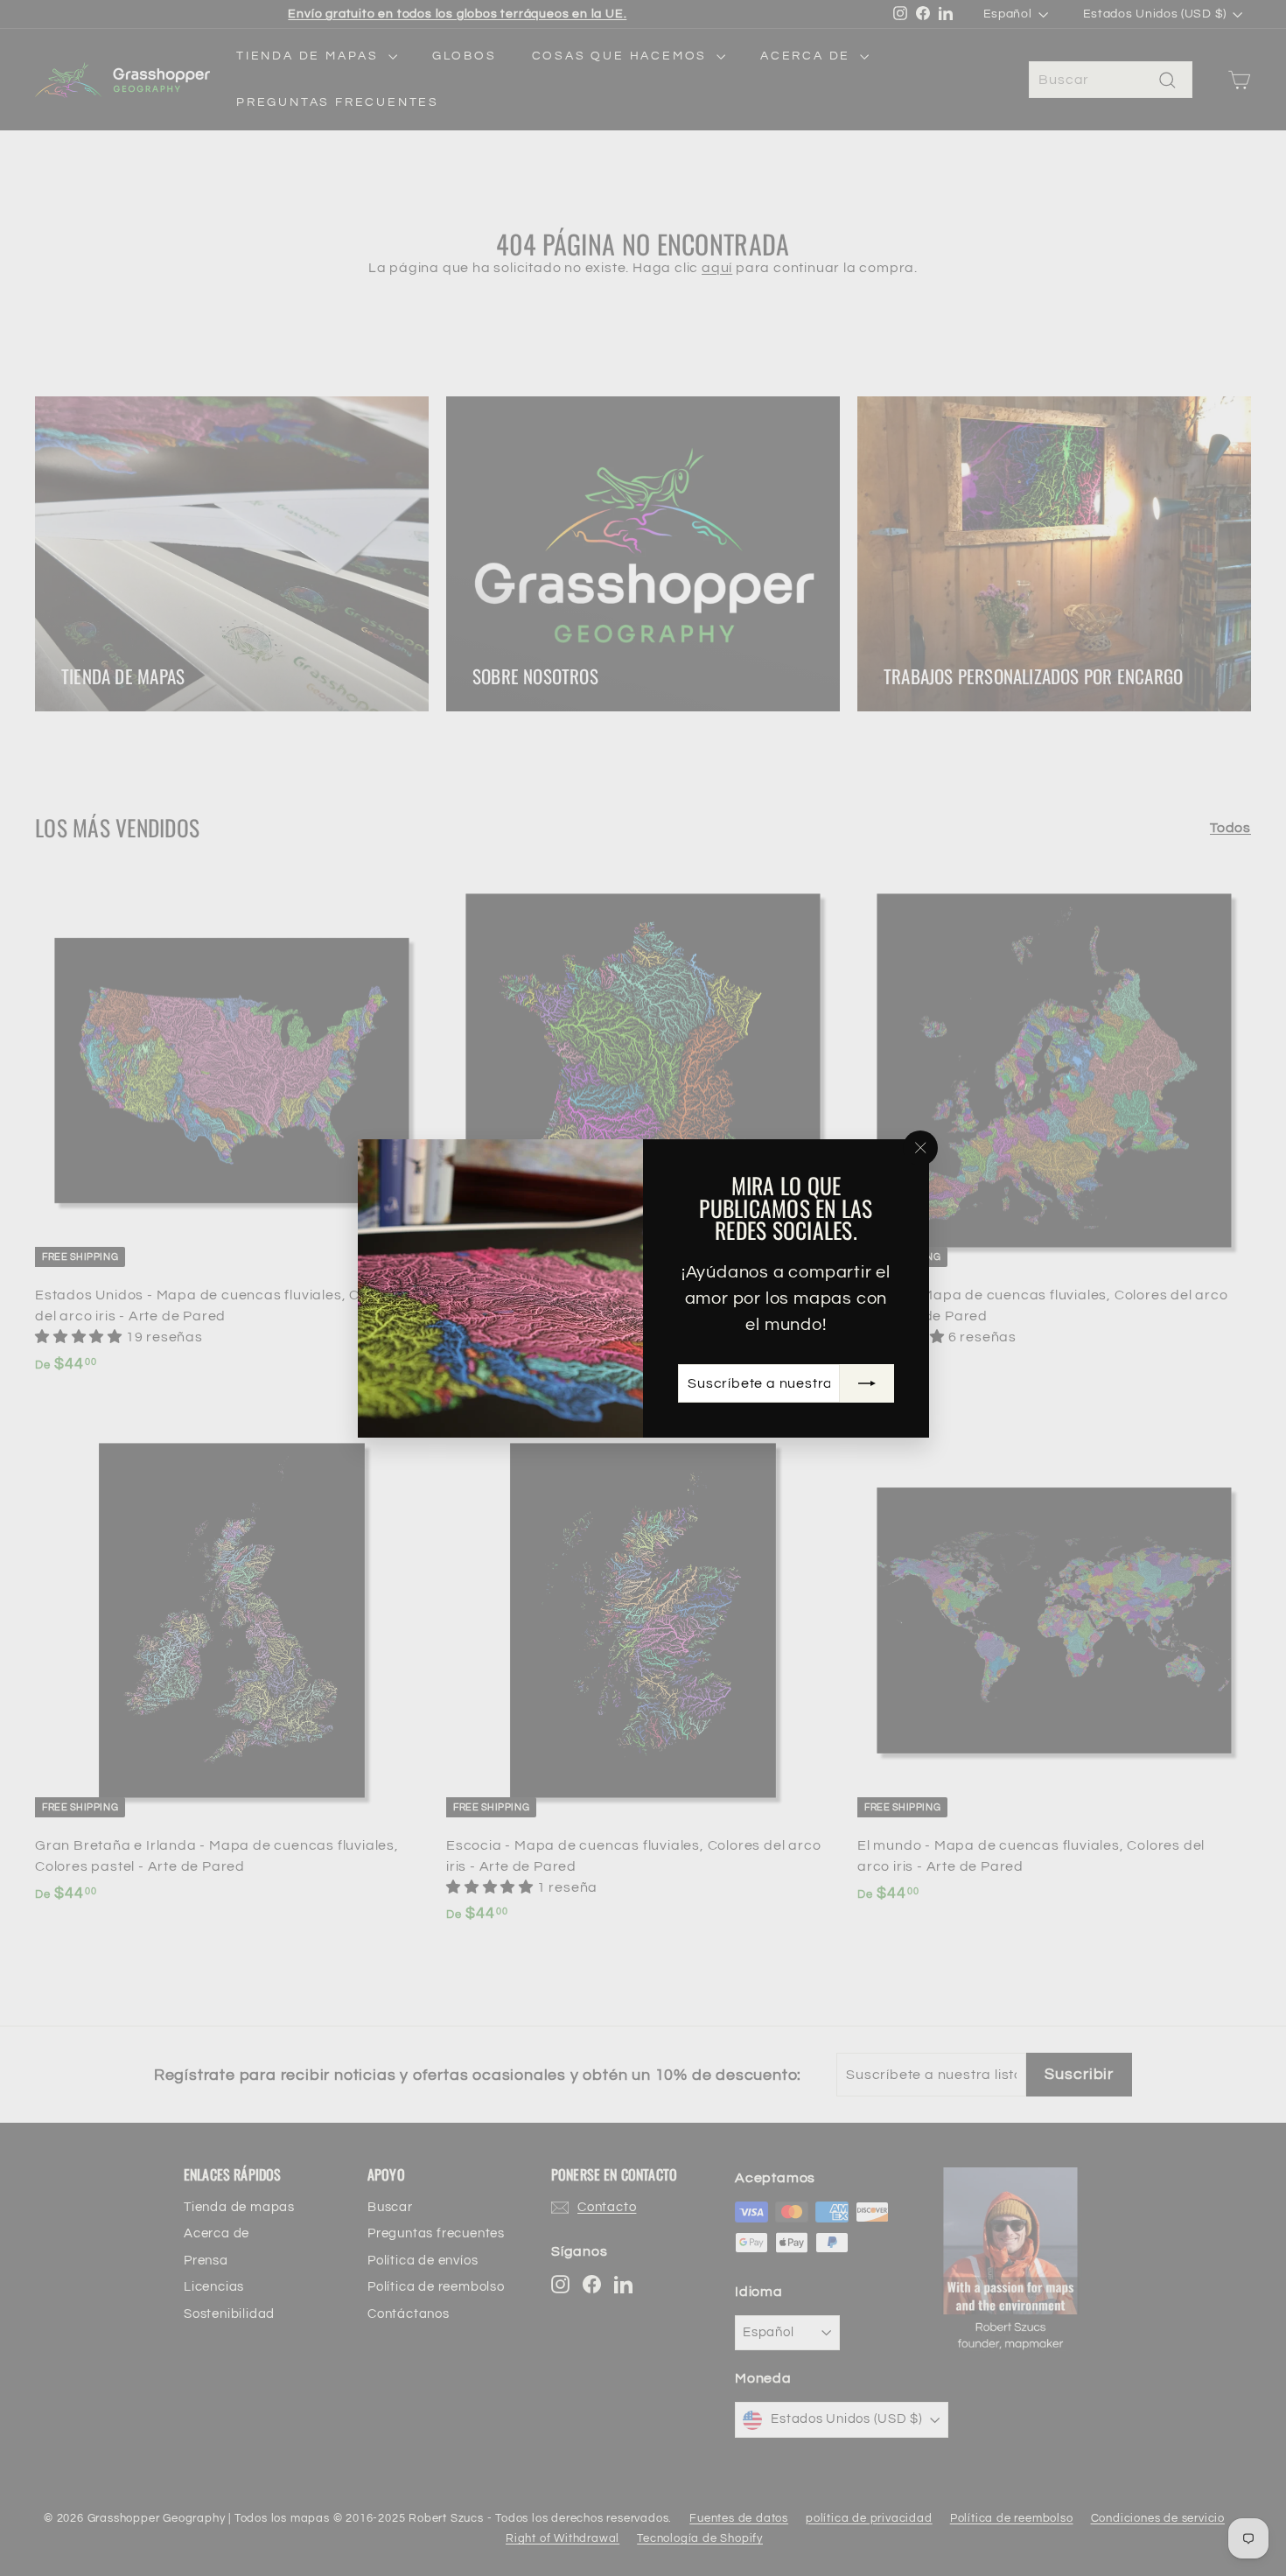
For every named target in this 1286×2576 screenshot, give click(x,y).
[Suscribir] (866, 1382)
